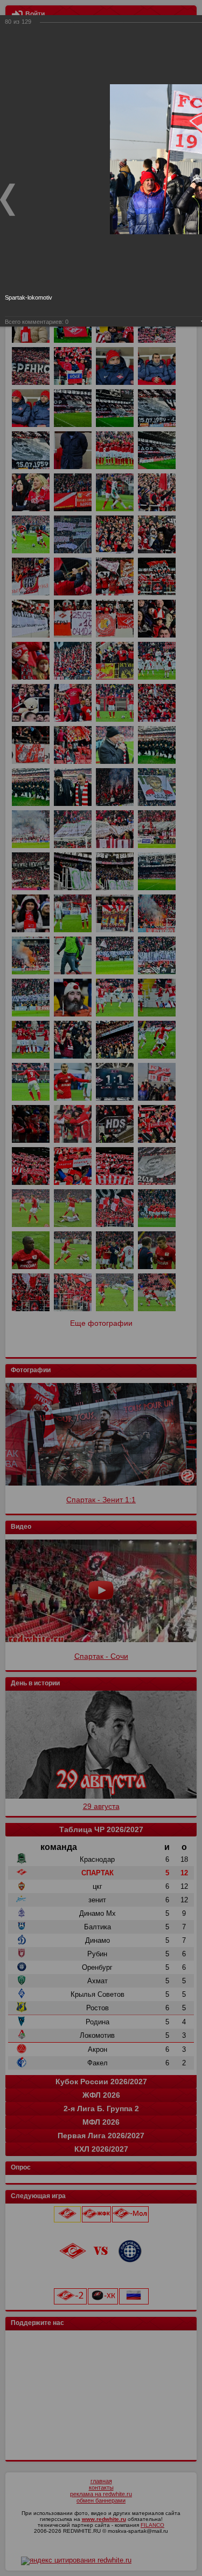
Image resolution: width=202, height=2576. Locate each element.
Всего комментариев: (37, 322)
